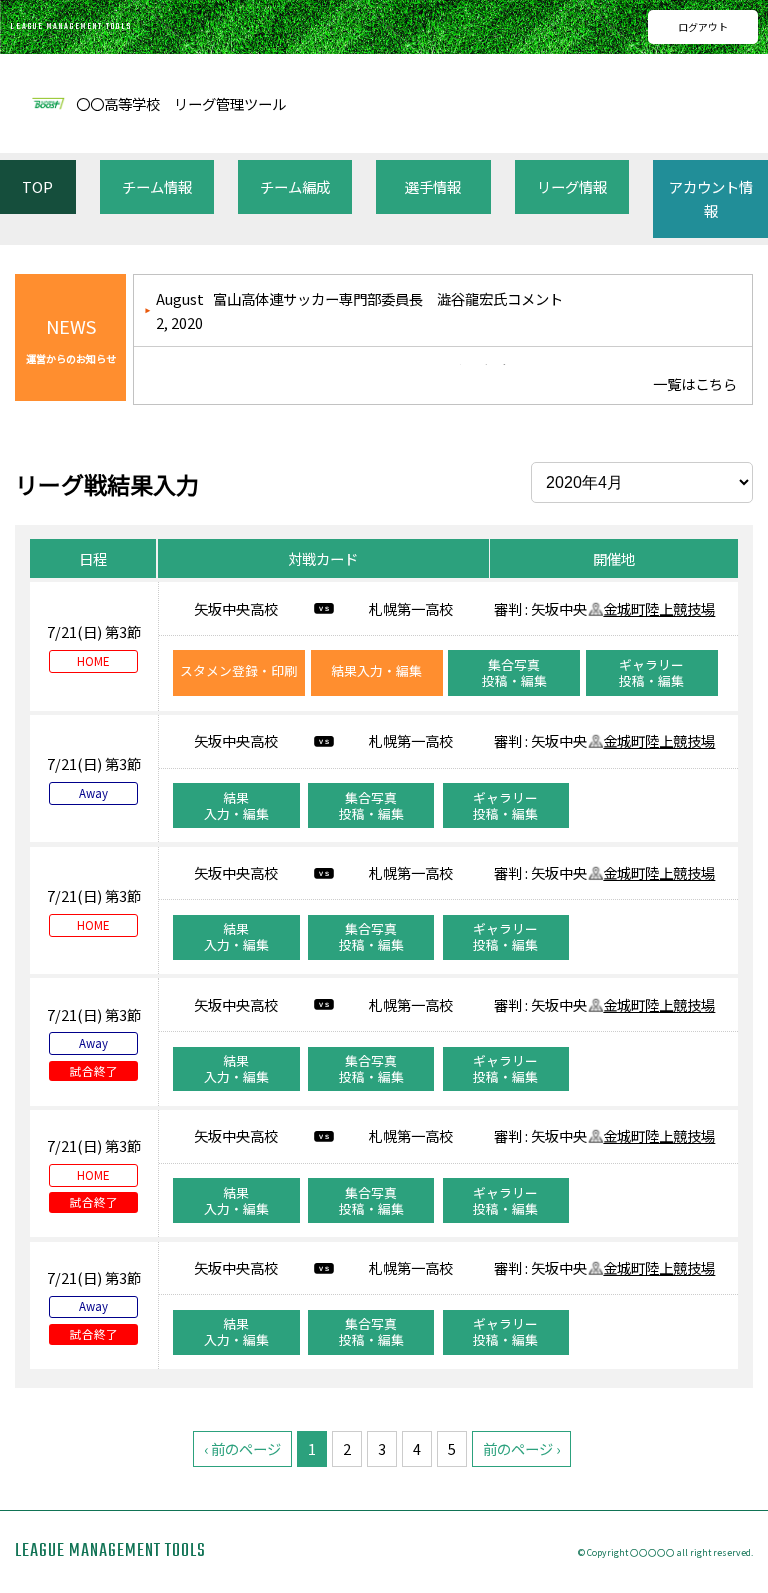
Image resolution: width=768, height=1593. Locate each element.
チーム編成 (295, 186)
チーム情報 (157, 186)
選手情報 (433, 186)
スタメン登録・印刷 (238, 670)
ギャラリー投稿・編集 (651, 672)
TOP (37, 186)
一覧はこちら (695, 383)
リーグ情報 (572, 186)
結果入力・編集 (376, 670)
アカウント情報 (711, 198)
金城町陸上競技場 (659, 608)
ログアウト (703, 26)
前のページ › (521, 1448)
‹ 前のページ (242, 1448)
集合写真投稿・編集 (514, 672)
